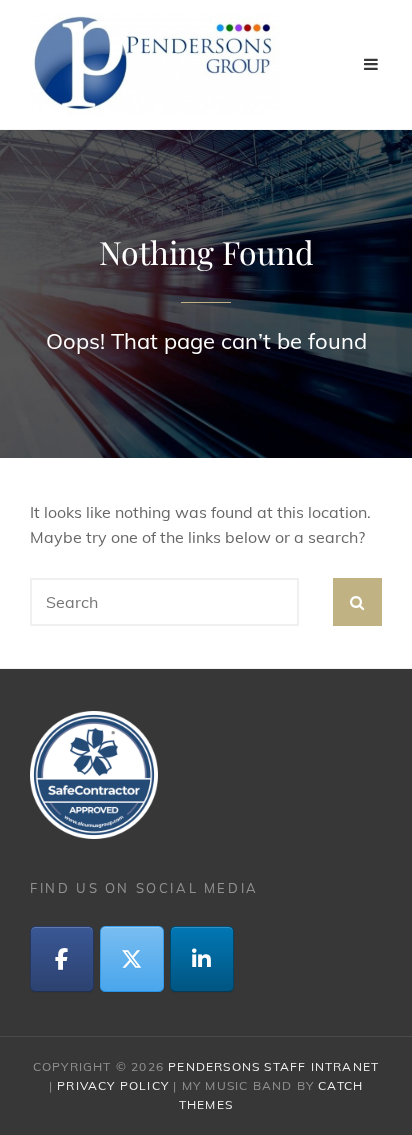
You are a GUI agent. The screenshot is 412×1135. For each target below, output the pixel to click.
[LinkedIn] (202, 959)
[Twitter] (132, 959)
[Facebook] (62, 959)
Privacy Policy (113, 1085)
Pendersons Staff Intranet (273, 1066)
